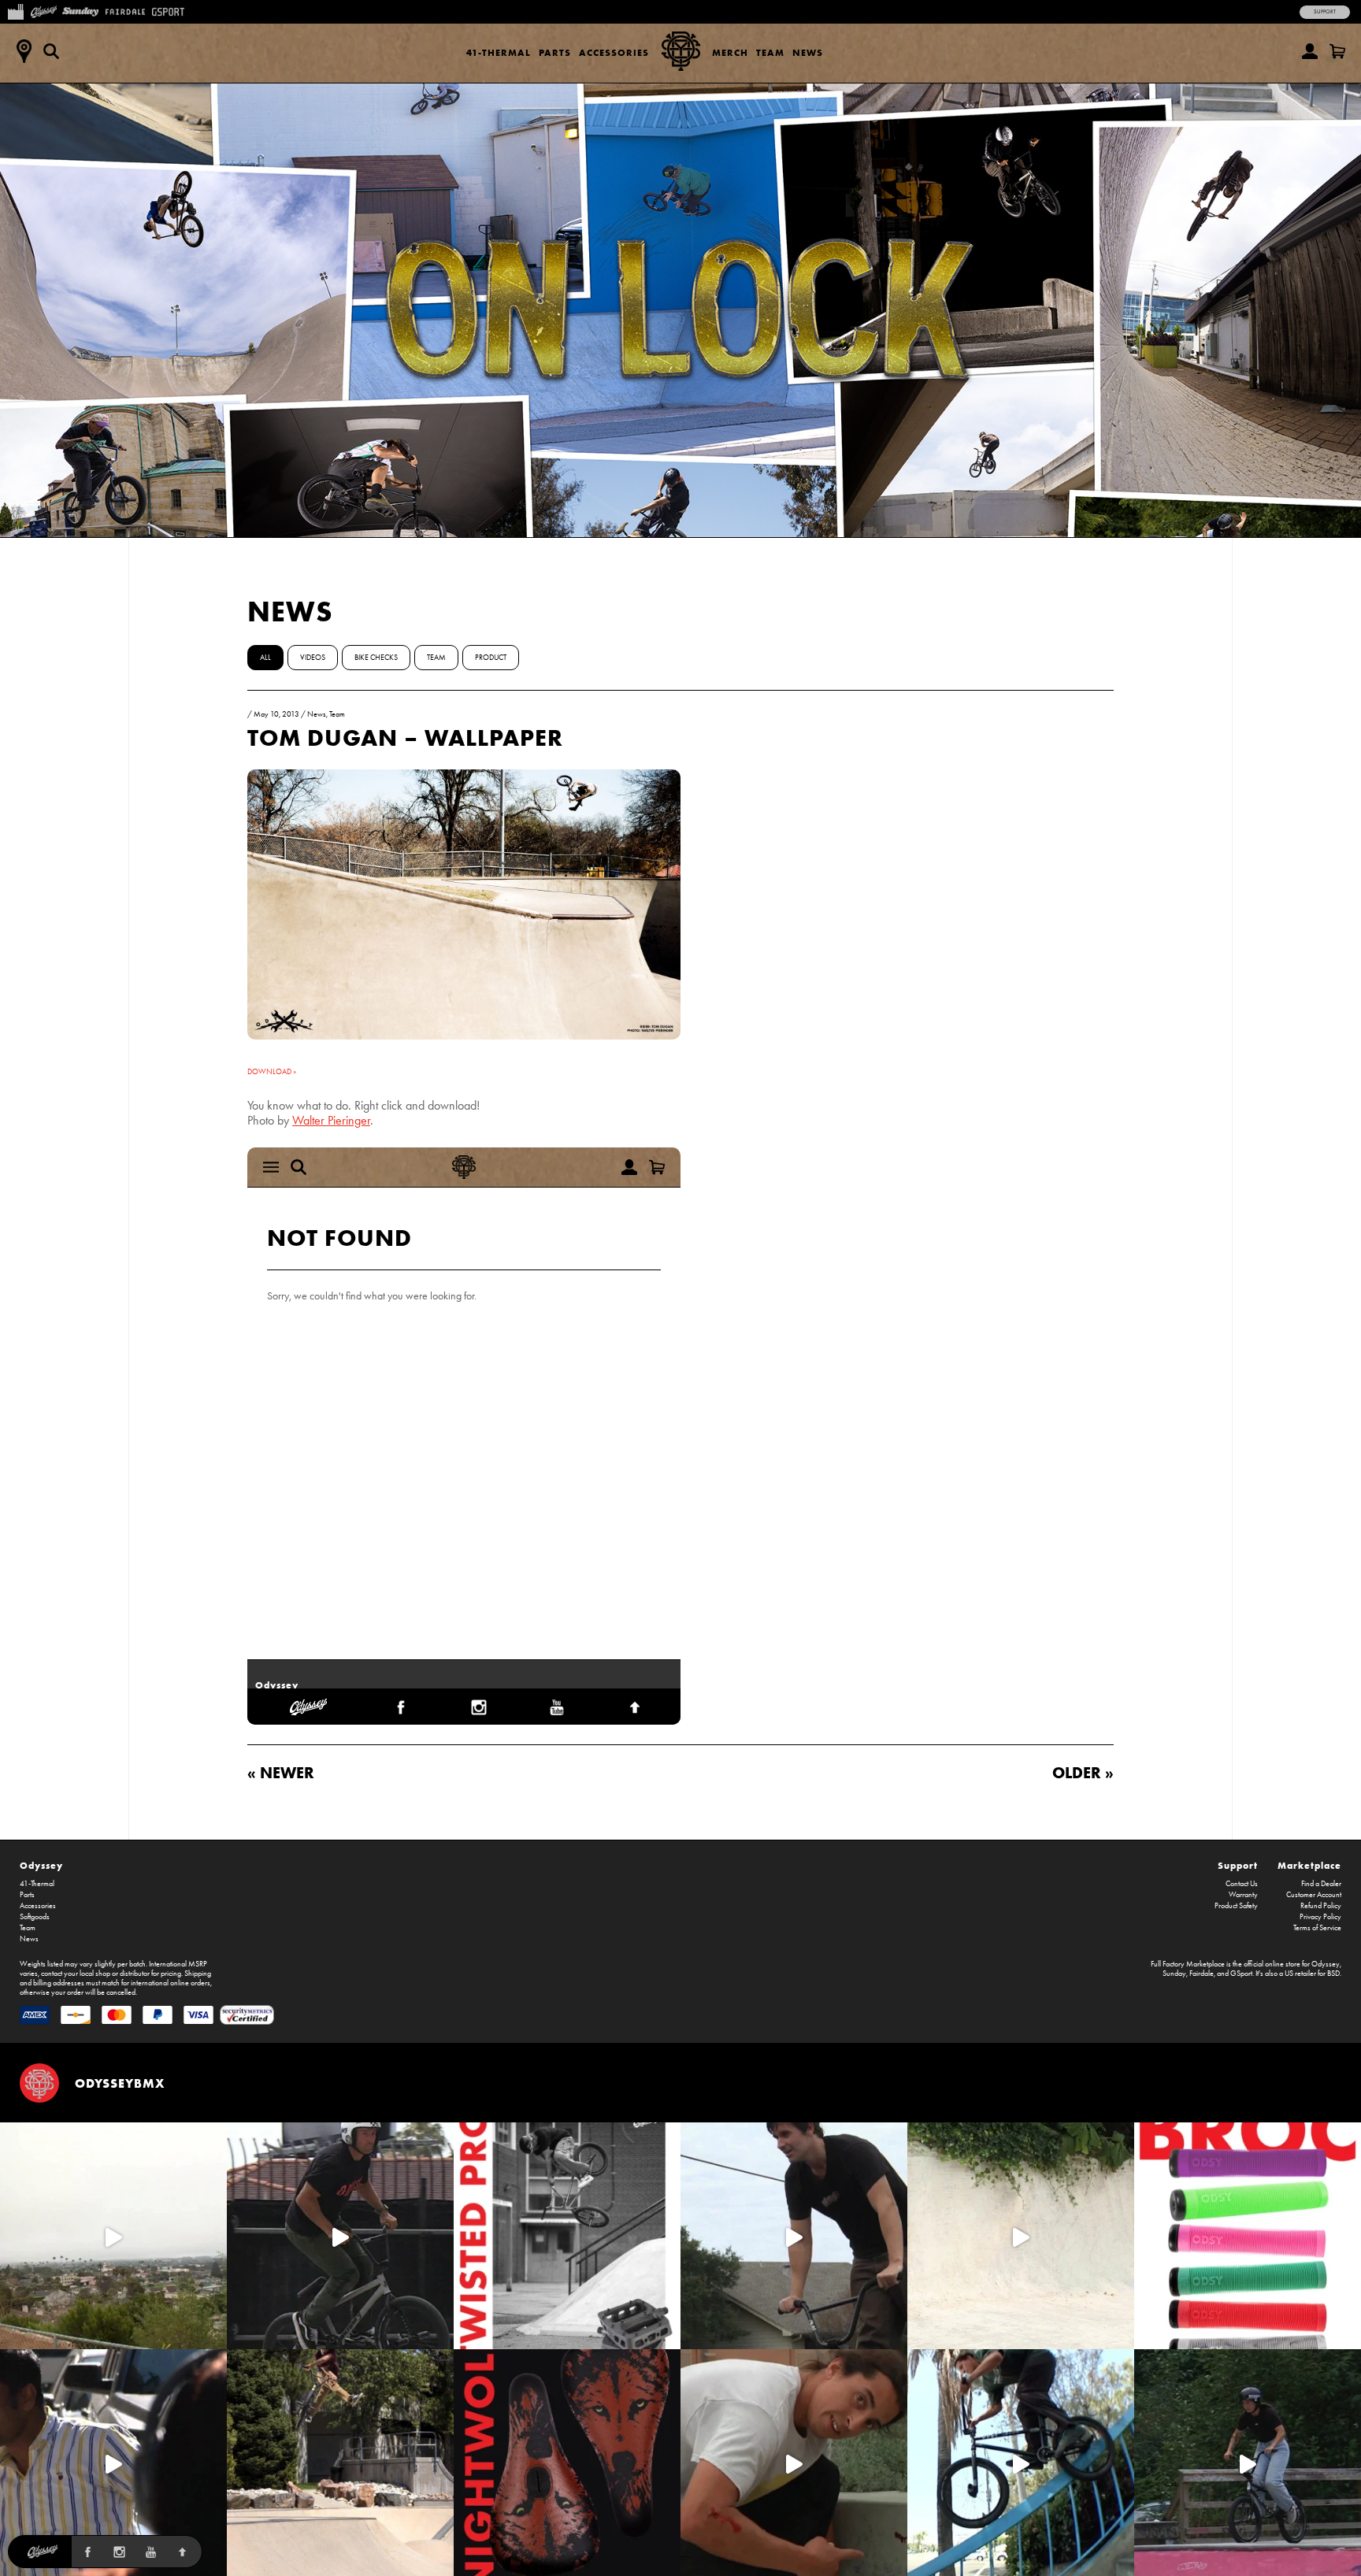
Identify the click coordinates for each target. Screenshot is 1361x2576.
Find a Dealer (1321, 1884)
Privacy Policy (1320, 1917)
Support (1325, 12)
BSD (1333, 1974)
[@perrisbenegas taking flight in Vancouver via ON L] (1248, 2463)
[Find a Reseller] (24, 51)
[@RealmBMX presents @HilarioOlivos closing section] (1021, 2463)
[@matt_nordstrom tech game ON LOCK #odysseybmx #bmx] (794, 2236)
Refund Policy (1321, 1906)
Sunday (1174, 1974)
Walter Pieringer (331, 1120)
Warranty (1243, 1895)
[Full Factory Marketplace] (15, 10)
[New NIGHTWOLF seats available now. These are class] (567, 2463)
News (808, 52)
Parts (555, 52)
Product (491, 658)
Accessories (614, 52)
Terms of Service (1317, 1928)
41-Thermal (499, 52)
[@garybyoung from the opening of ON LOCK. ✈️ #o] (340, 2236)
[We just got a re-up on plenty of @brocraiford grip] (1248, 2236)
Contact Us (1242, 1884)
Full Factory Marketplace (1188, 1964)
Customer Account (1314, 1895)
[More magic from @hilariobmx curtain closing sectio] (794, 2463)
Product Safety (1236, 1906)
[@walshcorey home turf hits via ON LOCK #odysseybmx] (1021, 2236)
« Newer (281, 1772)
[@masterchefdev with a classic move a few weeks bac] (340, 2463)
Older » (1083, 1772)
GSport (1241, 1974)
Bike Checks (376, 658)
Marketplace (1309, 1865)
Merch (730, 52)
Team (770, 52)
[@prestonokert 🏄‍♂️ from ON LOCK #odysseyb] (113, 2236)
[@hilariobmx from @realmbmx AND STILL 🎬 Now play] (113, 2463)
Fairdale (1202, 1974)
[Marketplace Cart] (1337, 51)
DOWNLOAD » (272, 1072)
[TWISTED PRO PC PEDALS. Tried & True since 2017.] (567, 2236)
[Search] (51, 51)
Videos (313, 658)
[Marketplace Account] (1310, 51)
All (265, 658)
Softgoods (35, 1917)
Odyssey (41, 1865)
